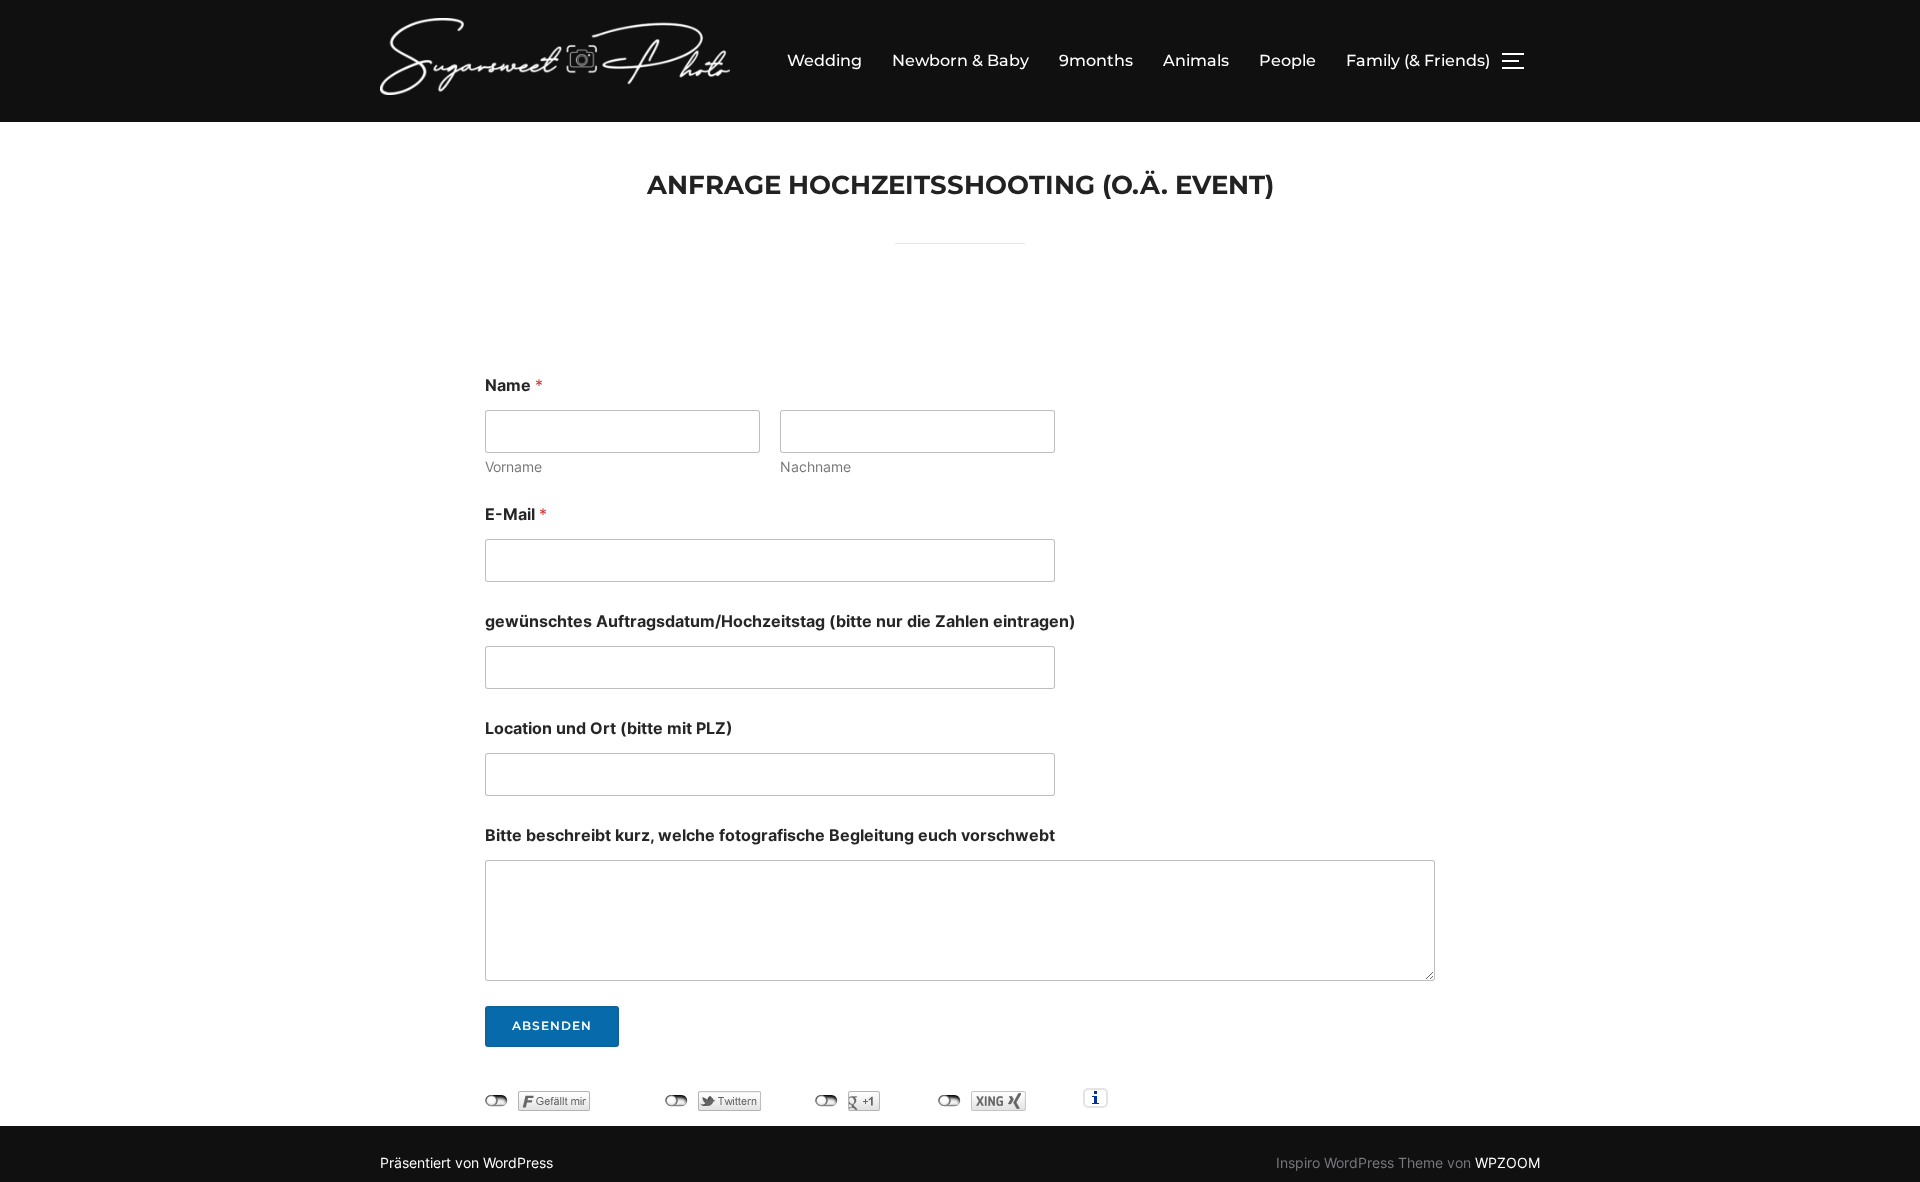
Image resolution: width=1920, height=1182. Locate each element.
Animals (1196, 60)
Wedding (824, 60)
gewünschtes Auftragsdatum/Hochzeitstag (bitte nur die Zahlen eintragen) (780, 621)
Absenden (552, 1025)
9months (1096, 60)
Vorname (513, 466)
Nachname (815, 466)
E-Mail (516, 514)
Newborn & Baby (960, 60)
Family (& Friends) (1418, 60)
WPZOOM (1507, 1162)
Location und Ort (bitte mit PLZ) (609, 728)
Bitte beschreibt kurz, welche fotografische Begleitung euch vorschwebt (770, 835)
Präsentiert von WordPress (466, 1162)
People (1287, 60)
